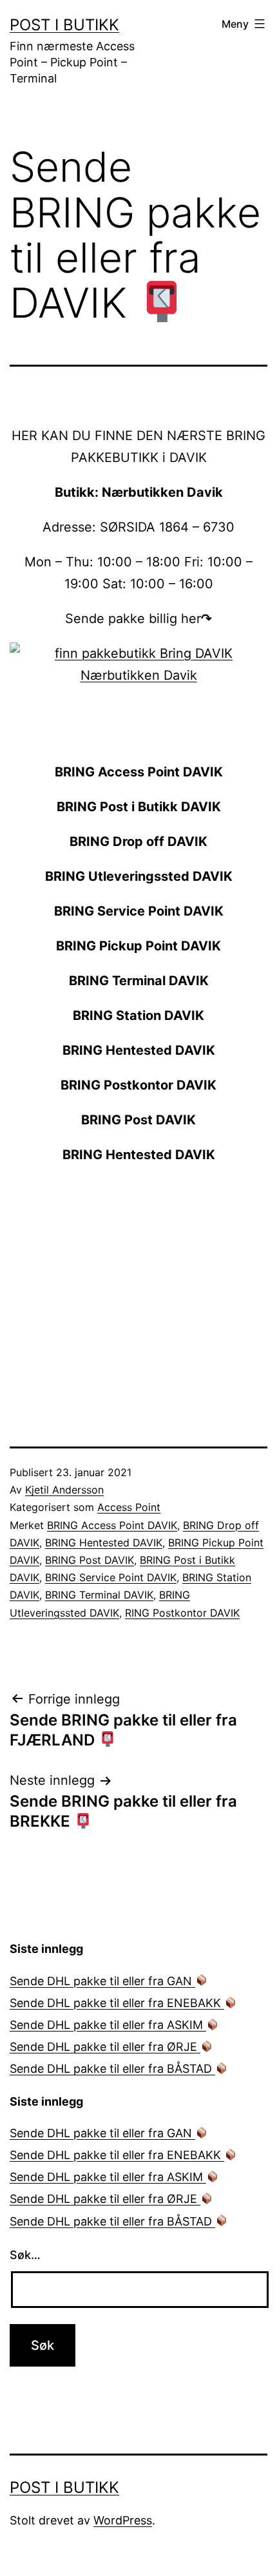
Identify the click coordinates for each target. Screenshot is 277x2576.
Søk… (25, 2255)
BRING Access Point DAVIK (112, 1525)
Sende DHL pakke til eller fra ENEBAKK (117, 2003)
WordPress (123, 2520)
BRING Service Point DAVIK (111, 1577)
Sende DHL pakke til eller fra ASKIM (108, 2025)
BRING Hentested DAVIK (104, 1543)
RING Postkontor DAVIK (182, 1613)
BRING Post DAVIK (90, 1560)
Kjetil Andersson (64, 1490)
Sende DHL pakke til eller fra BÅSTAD (112, 2069)
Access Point (129, 1507)
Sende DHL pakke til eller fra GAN (102, 1981)
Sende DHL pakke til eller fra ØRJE (105, 2047)
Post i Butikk (64, 25)
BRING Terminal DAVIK (99, 1595)
